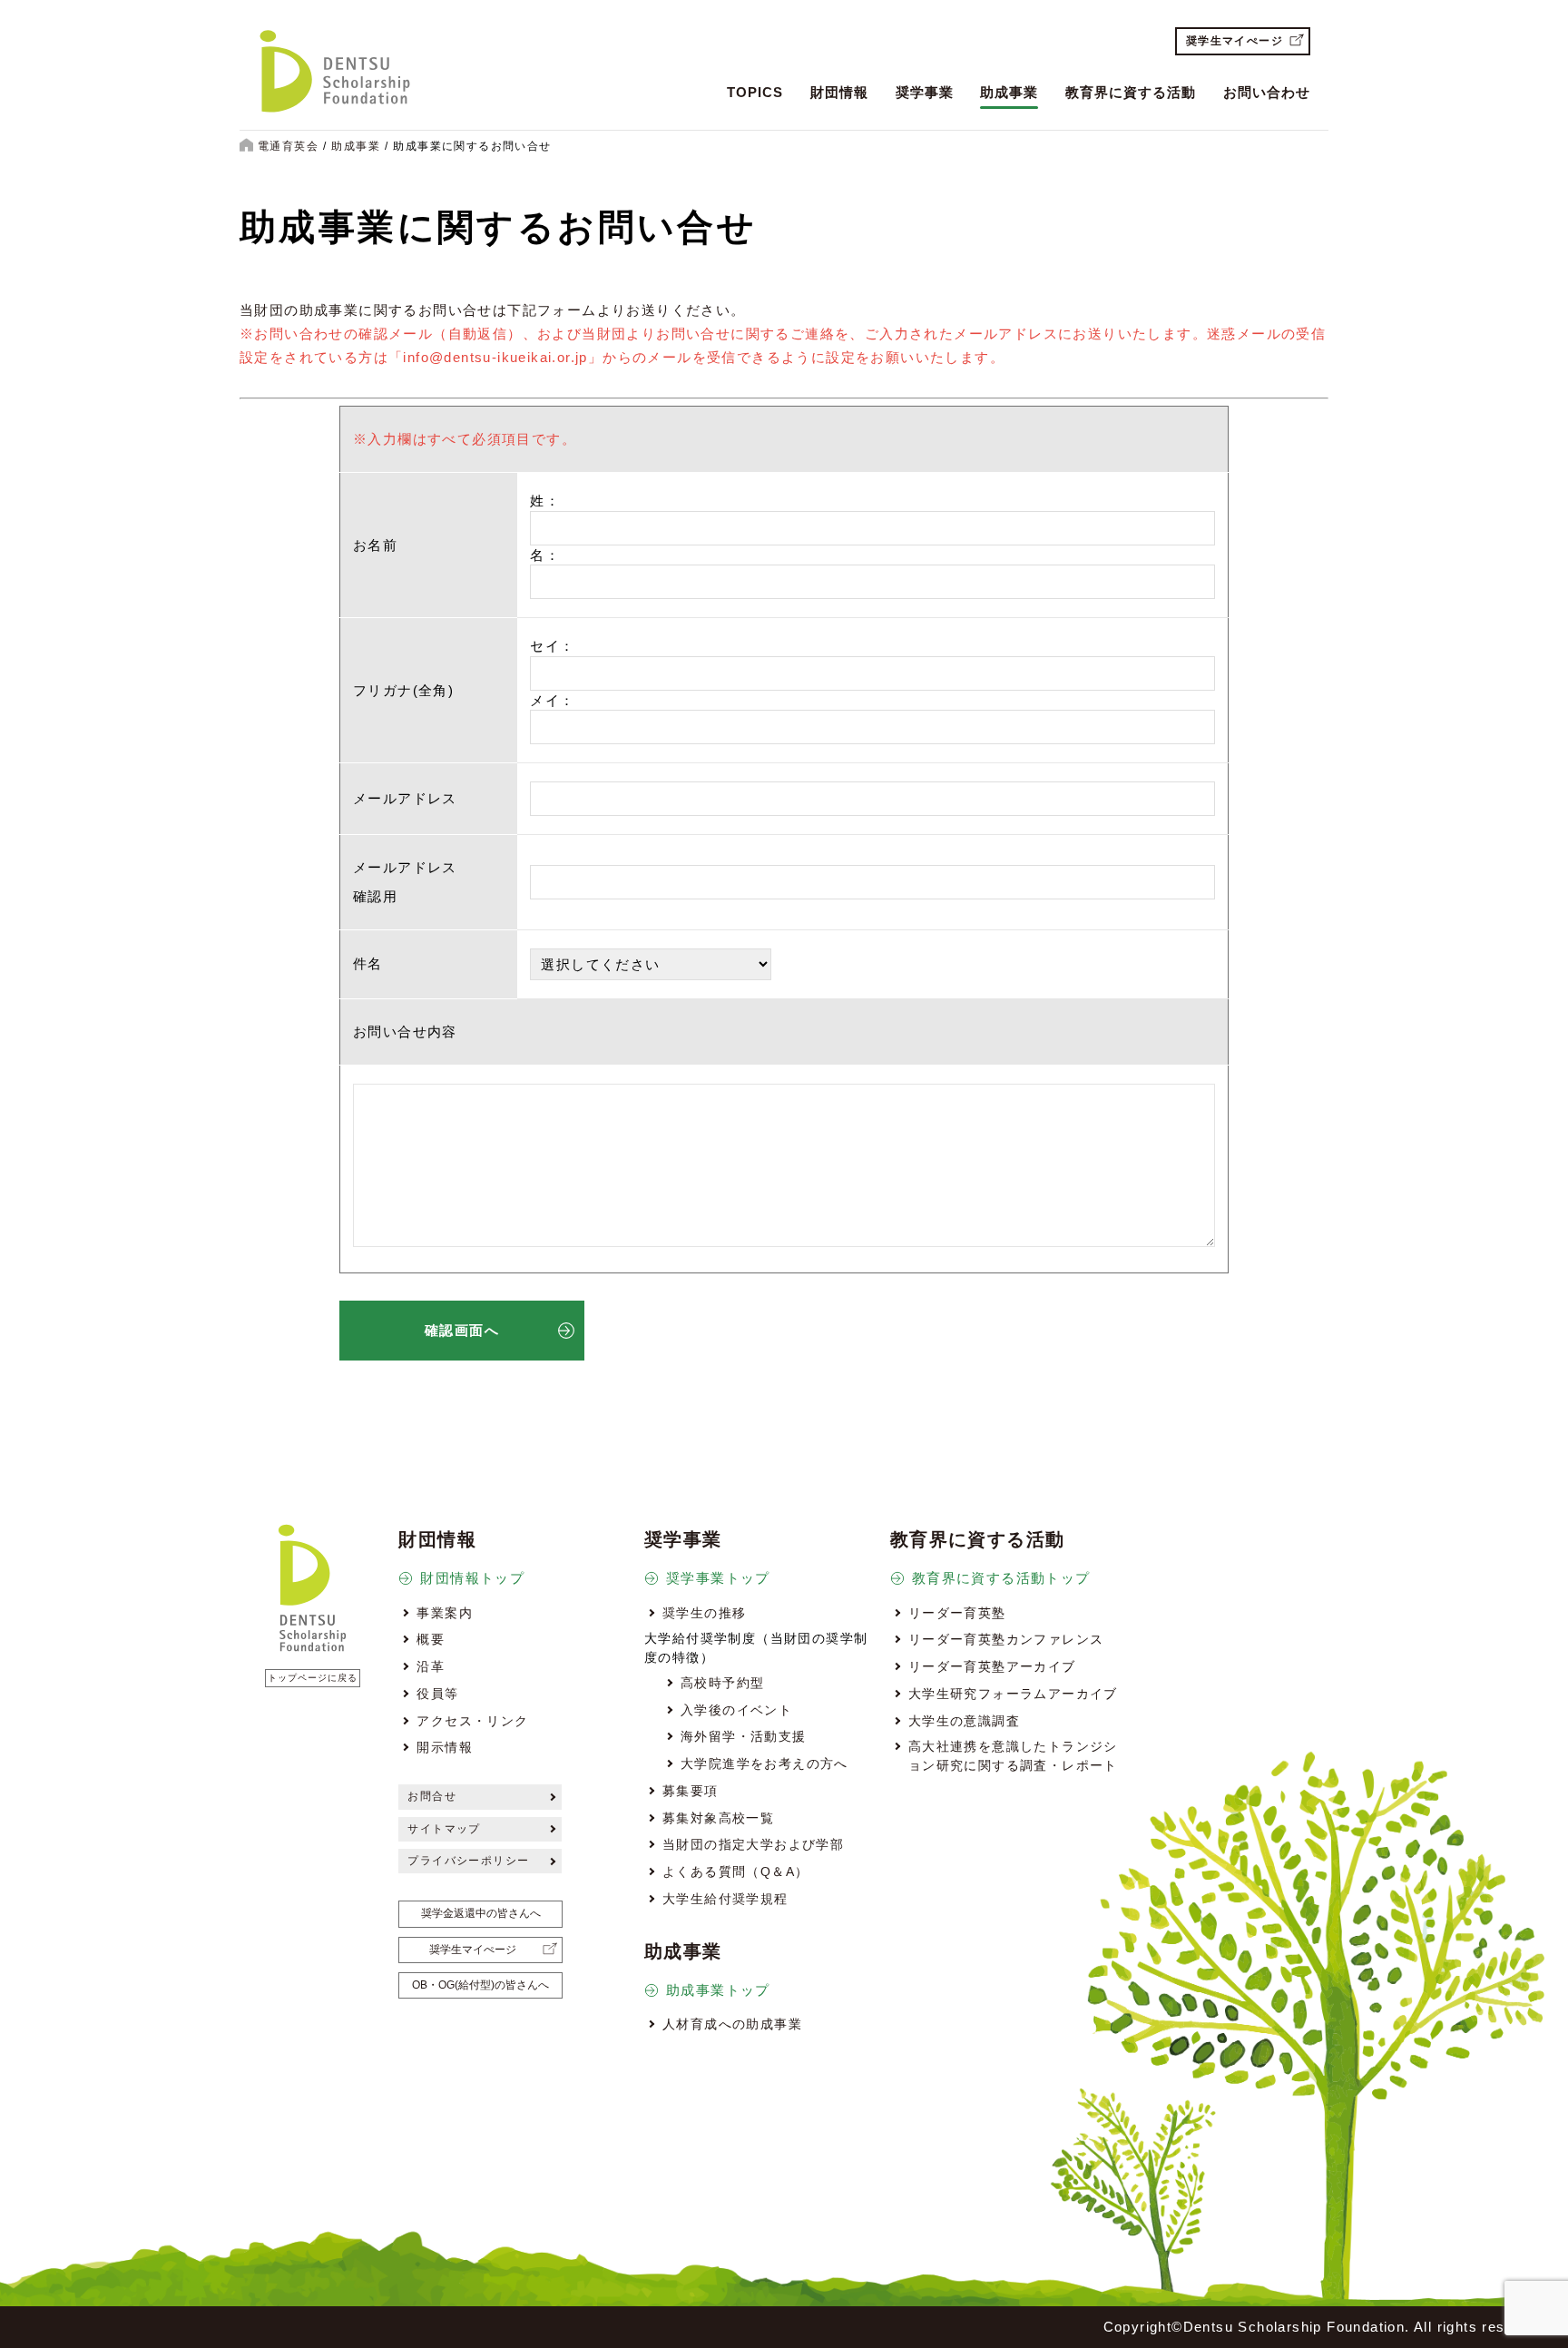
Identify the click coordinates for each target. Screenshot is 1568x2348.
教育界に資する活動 (1131, 92)
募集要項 (691, 1791)
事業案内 (445, 1613)
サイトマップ (444, 1829)
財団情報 (839, 92)
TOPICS (755, 92)
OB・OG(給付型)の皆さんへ (480, 1985)
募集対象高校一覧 (718, 1818)
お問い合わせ (1267, 92)
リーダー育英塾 (957, 1613)
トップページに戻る (313, 1678)
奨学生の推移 (704, 1613)
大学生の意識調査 (964, 1721)
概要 (431, 1639)
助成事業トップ (718, 1990)
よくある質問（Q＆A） (735, 1872)
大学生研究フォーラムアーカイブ (1013, 1694)
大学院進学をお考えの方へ (764, 1763)
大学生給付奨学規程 (725, 1899)
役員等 (437, 1694)
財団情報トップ (472, 1578)
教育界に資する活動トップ (1001, 1578)
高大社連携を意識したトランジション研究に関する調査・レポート (1013, 1755)
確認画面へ (462, 1330)
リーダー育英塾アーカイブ (992, 1666)
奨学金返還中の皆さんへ (481, 1913)
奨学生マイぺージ (1235, 41)
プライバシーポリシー (468, 1861)
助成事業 (1009, 92)
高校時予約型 (722, 1683)
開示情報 (445, 1747)
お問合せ (432, 1796)
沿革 (431, 1666)
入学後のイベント (736, 1710)
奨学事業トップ (718, 1578)
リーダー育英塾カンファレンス (1006, 1639)
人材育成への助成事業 (732, 2024)
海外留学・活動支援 (744, 1736)
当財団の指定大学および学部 (753, 1844)
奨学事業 (925, 92)
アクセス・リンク (472, 1721)
